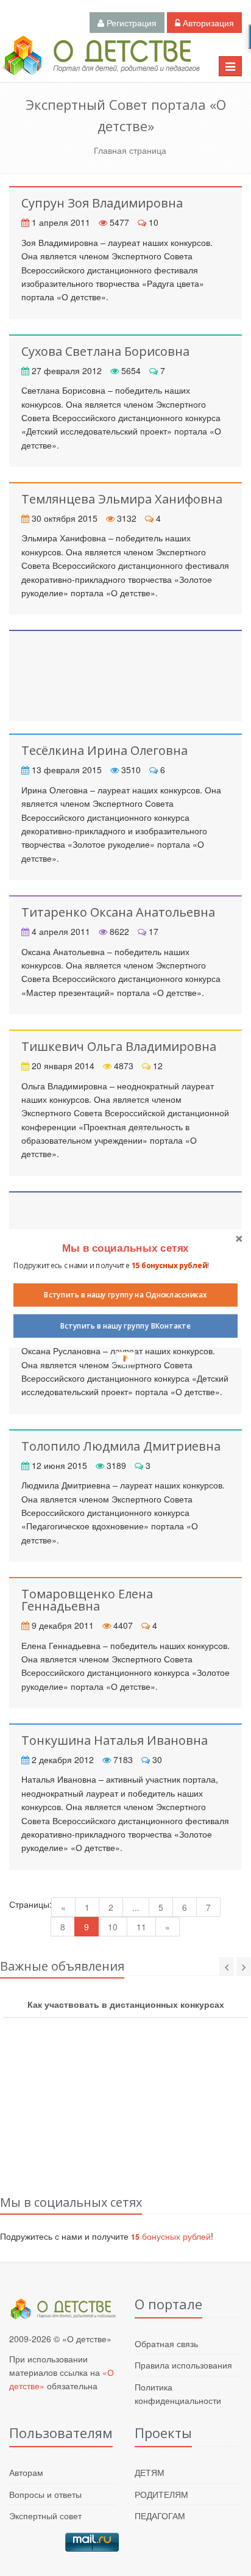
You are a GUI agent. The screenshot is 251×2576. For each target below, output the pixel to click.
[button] (125, 1248)
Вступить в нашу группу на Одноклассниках (125, 1294)
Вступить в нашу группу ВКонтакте (126, 1326)
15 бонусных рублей (169, 1265)
